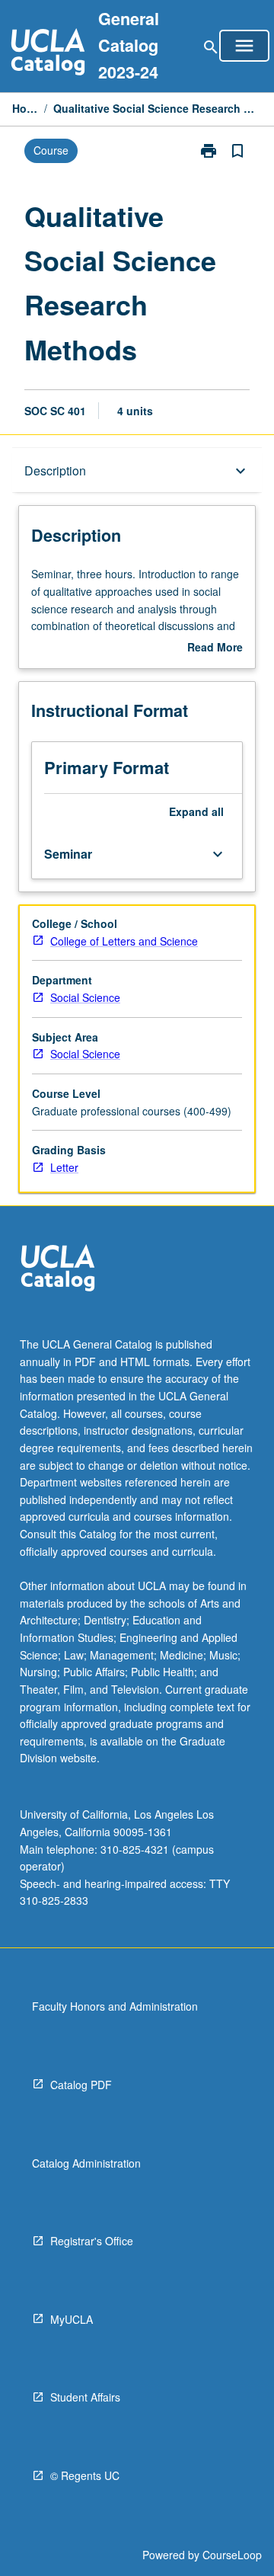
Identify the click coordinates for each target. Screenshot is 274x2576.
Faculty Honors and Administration (115, 2006)
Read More (215, 648)
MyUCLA (72, 2319)
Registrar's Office (92, 2241)
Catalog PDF (81, 2085)
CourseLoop (232, 2555)
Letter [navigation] (64, 1167)
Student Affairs (85, 2397)
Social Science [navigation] (85, 997)
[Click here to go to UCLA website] (58, 1270)
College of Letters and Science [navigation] (124, 941)
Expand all (196, 811)
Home (25, 108)
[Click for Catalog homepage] (48, 54)
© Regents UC (85, 2475)
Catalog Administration (86, 2163)
